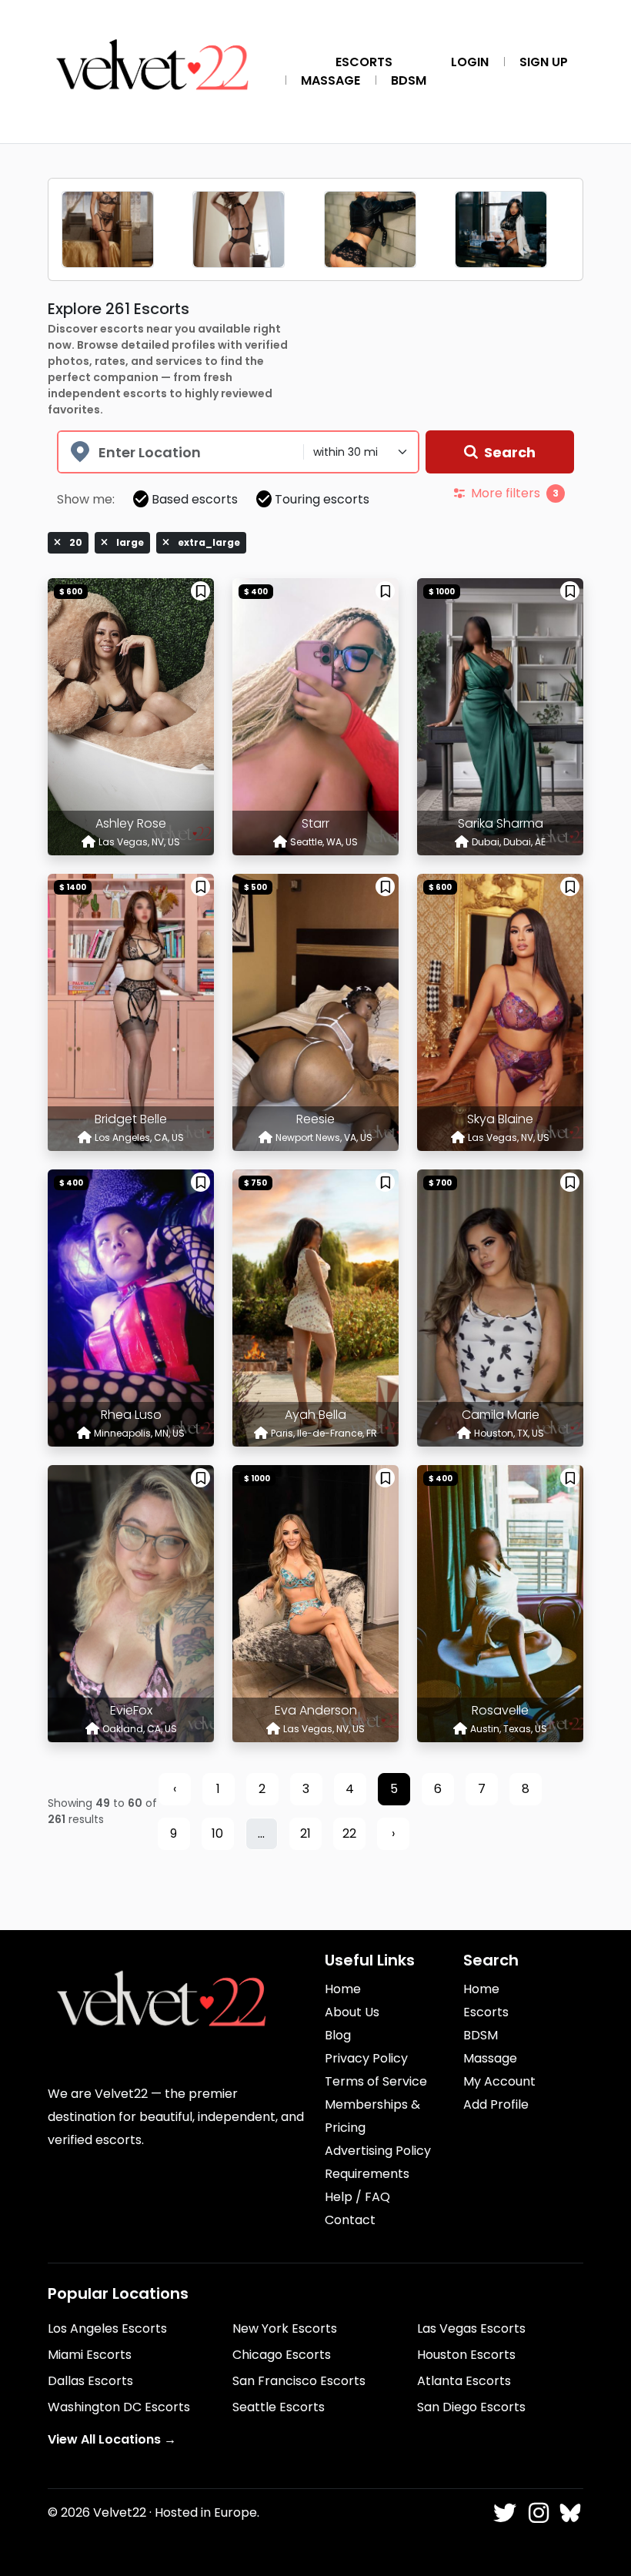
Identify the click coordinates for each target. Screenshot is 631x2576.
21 (305, 1833)
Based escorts (195, 499)
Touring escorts (322, 499)
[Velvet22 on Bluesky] (569, 2514)
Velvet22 (120, 2512)
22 (349, 1833)
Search (510, 452)
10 (217, 1833)
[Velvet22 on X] (504, 2514)
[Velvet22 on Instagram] (536, 2514)
